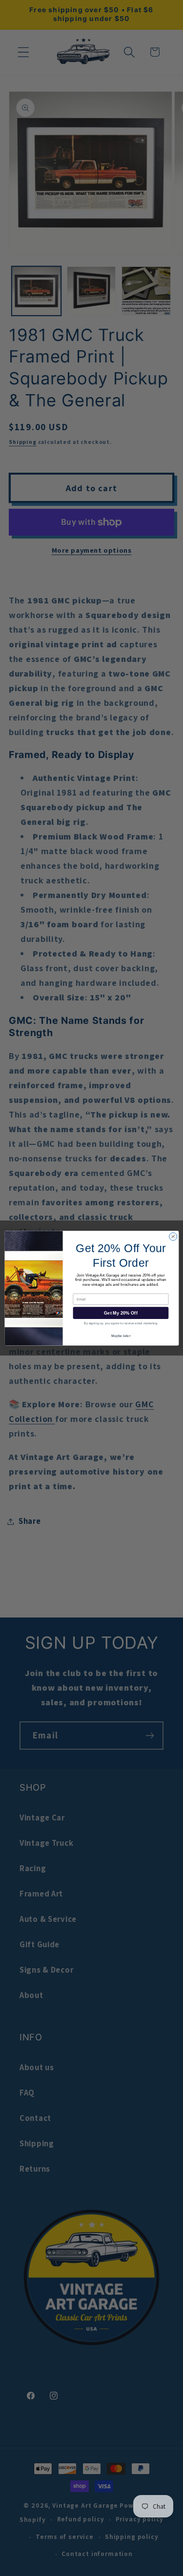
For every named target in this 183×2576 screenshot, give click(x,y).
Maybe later (121, 1336)
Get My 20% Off (121, 1313)
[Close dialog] (173, 1237)
